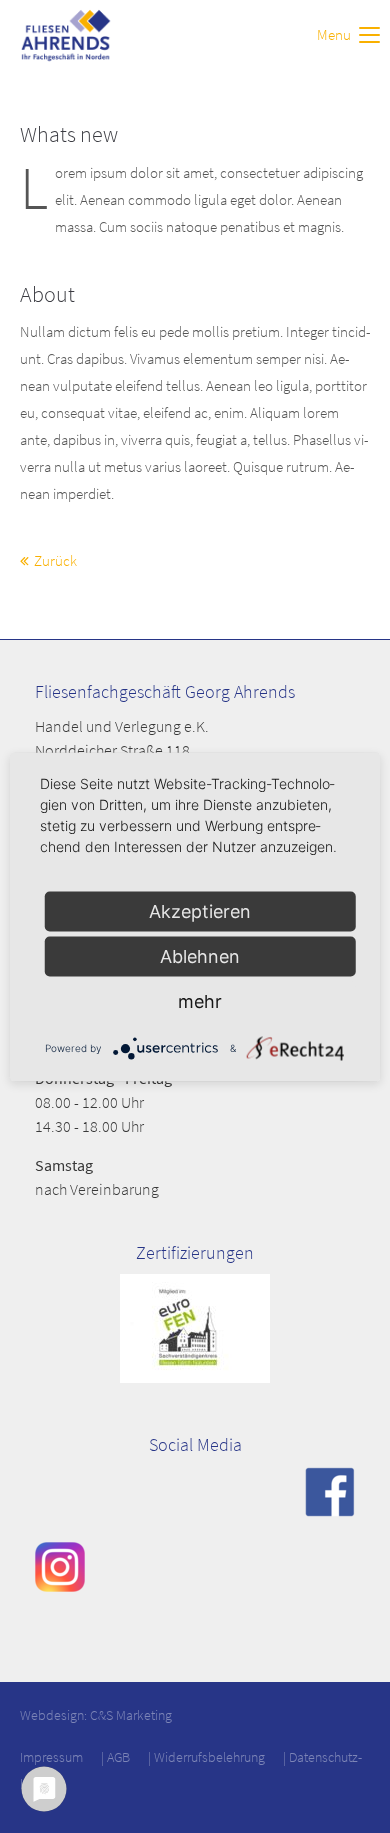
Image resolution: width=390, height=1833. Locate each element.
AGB (118, 1757)
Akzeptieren (200, 910)
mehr (200, 1000)
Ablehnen (200, 955)
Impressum (51, 1757)
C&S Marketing (131, 1715)
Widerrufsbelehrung (209, 1757)
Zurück (55, 560)
